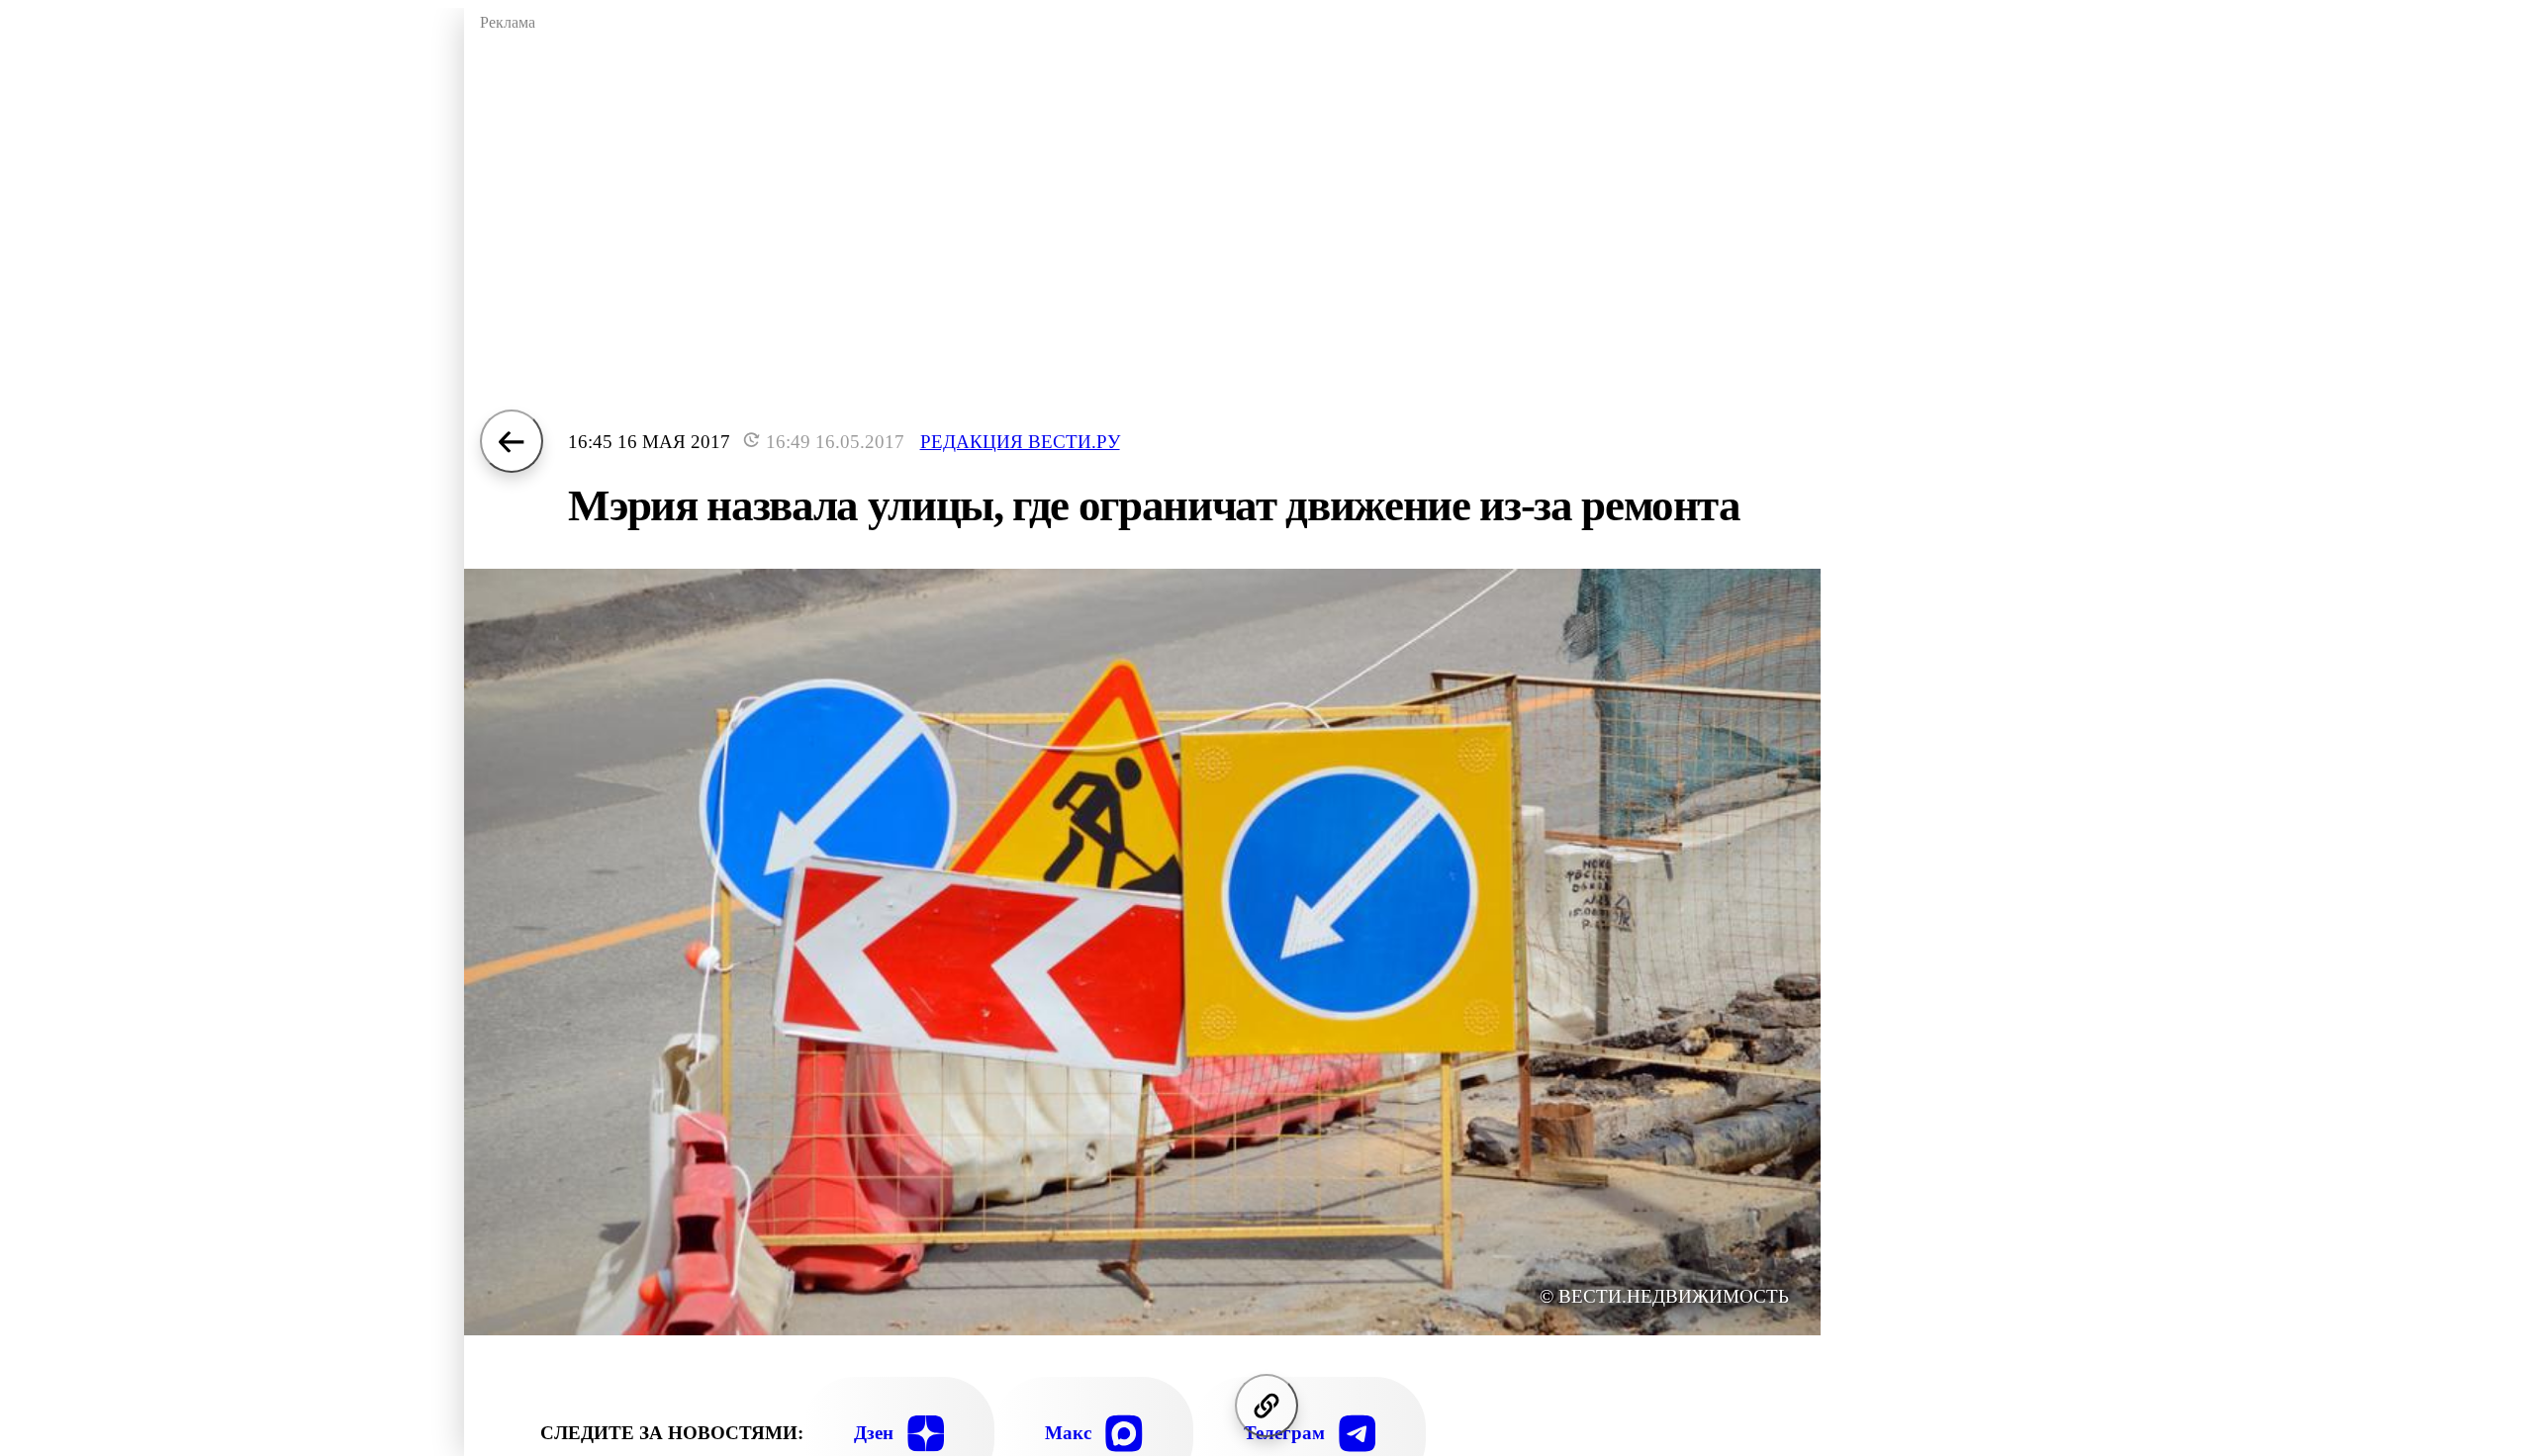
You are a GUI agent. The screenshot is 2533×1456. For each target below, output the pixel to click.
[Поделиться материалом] (1266, 1406)
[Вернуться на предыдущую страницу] (512, 441)
